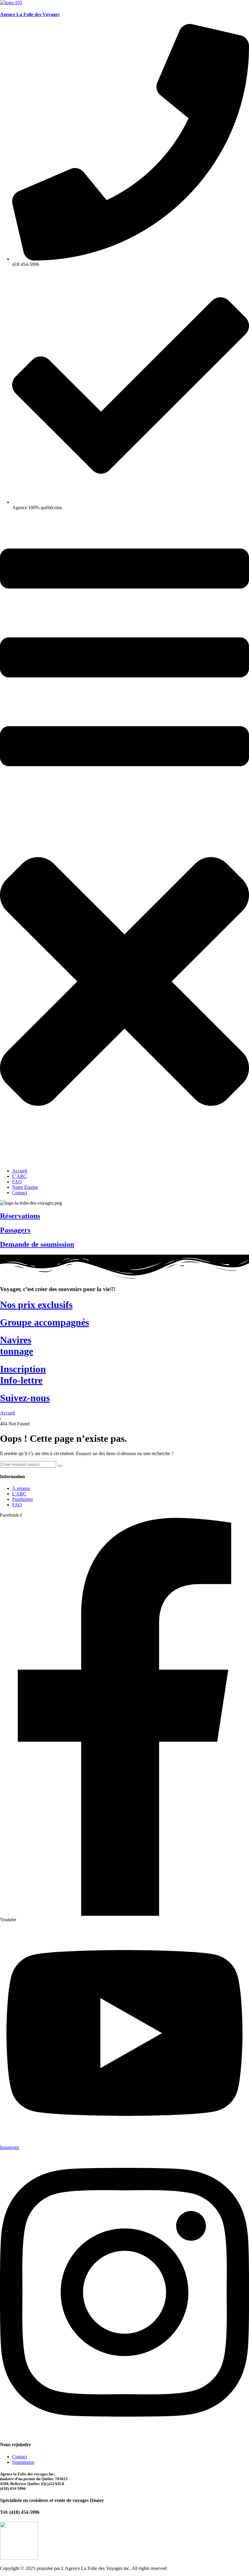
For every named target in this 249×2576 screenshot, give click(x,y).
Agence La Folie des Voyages (30, 14)
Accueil (7, 1413)
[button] (124, 839)
